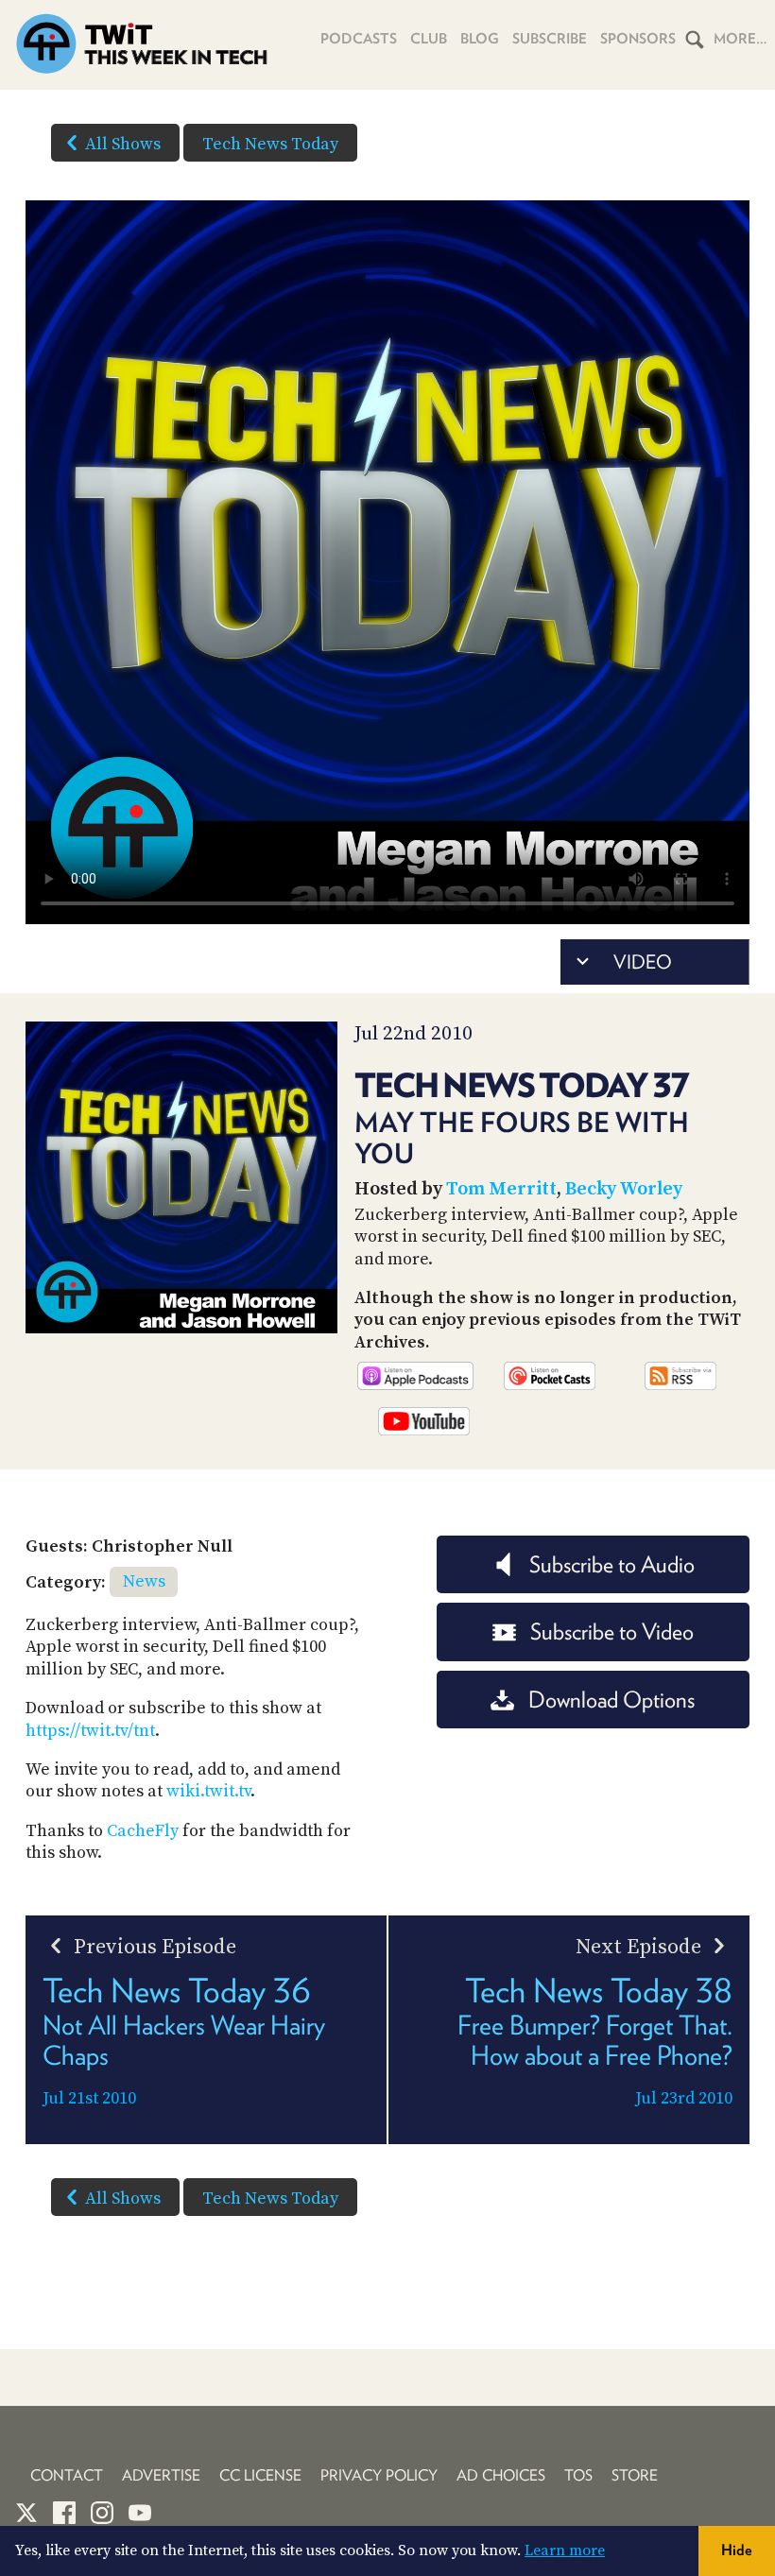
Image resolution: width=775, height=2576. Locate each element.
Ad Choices (501, 2475)
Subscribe (550, 39)
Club (429, 39)
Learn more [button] (565, 2550)
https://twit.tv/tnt (90, 1731)
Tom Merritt (501, 1189)
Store (635, 2475)
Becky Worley (624, 1189)
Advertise (161, 2475)
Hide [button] (737, 2550)
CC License (260, 2475)
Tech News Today (270, 144)
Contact (67, 2475)
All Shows (123, 144)
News (144, 1581)
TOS (578, 2475)
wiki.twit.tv (208, 1791)
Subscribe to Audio (612, 1564)
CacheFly (143, 1831)
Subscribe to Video (612, 1631)
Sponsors (638, 39)
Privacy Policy (379, 2475)
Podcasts (359, 39)
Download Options (611, 1700)
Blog (480, 39)
